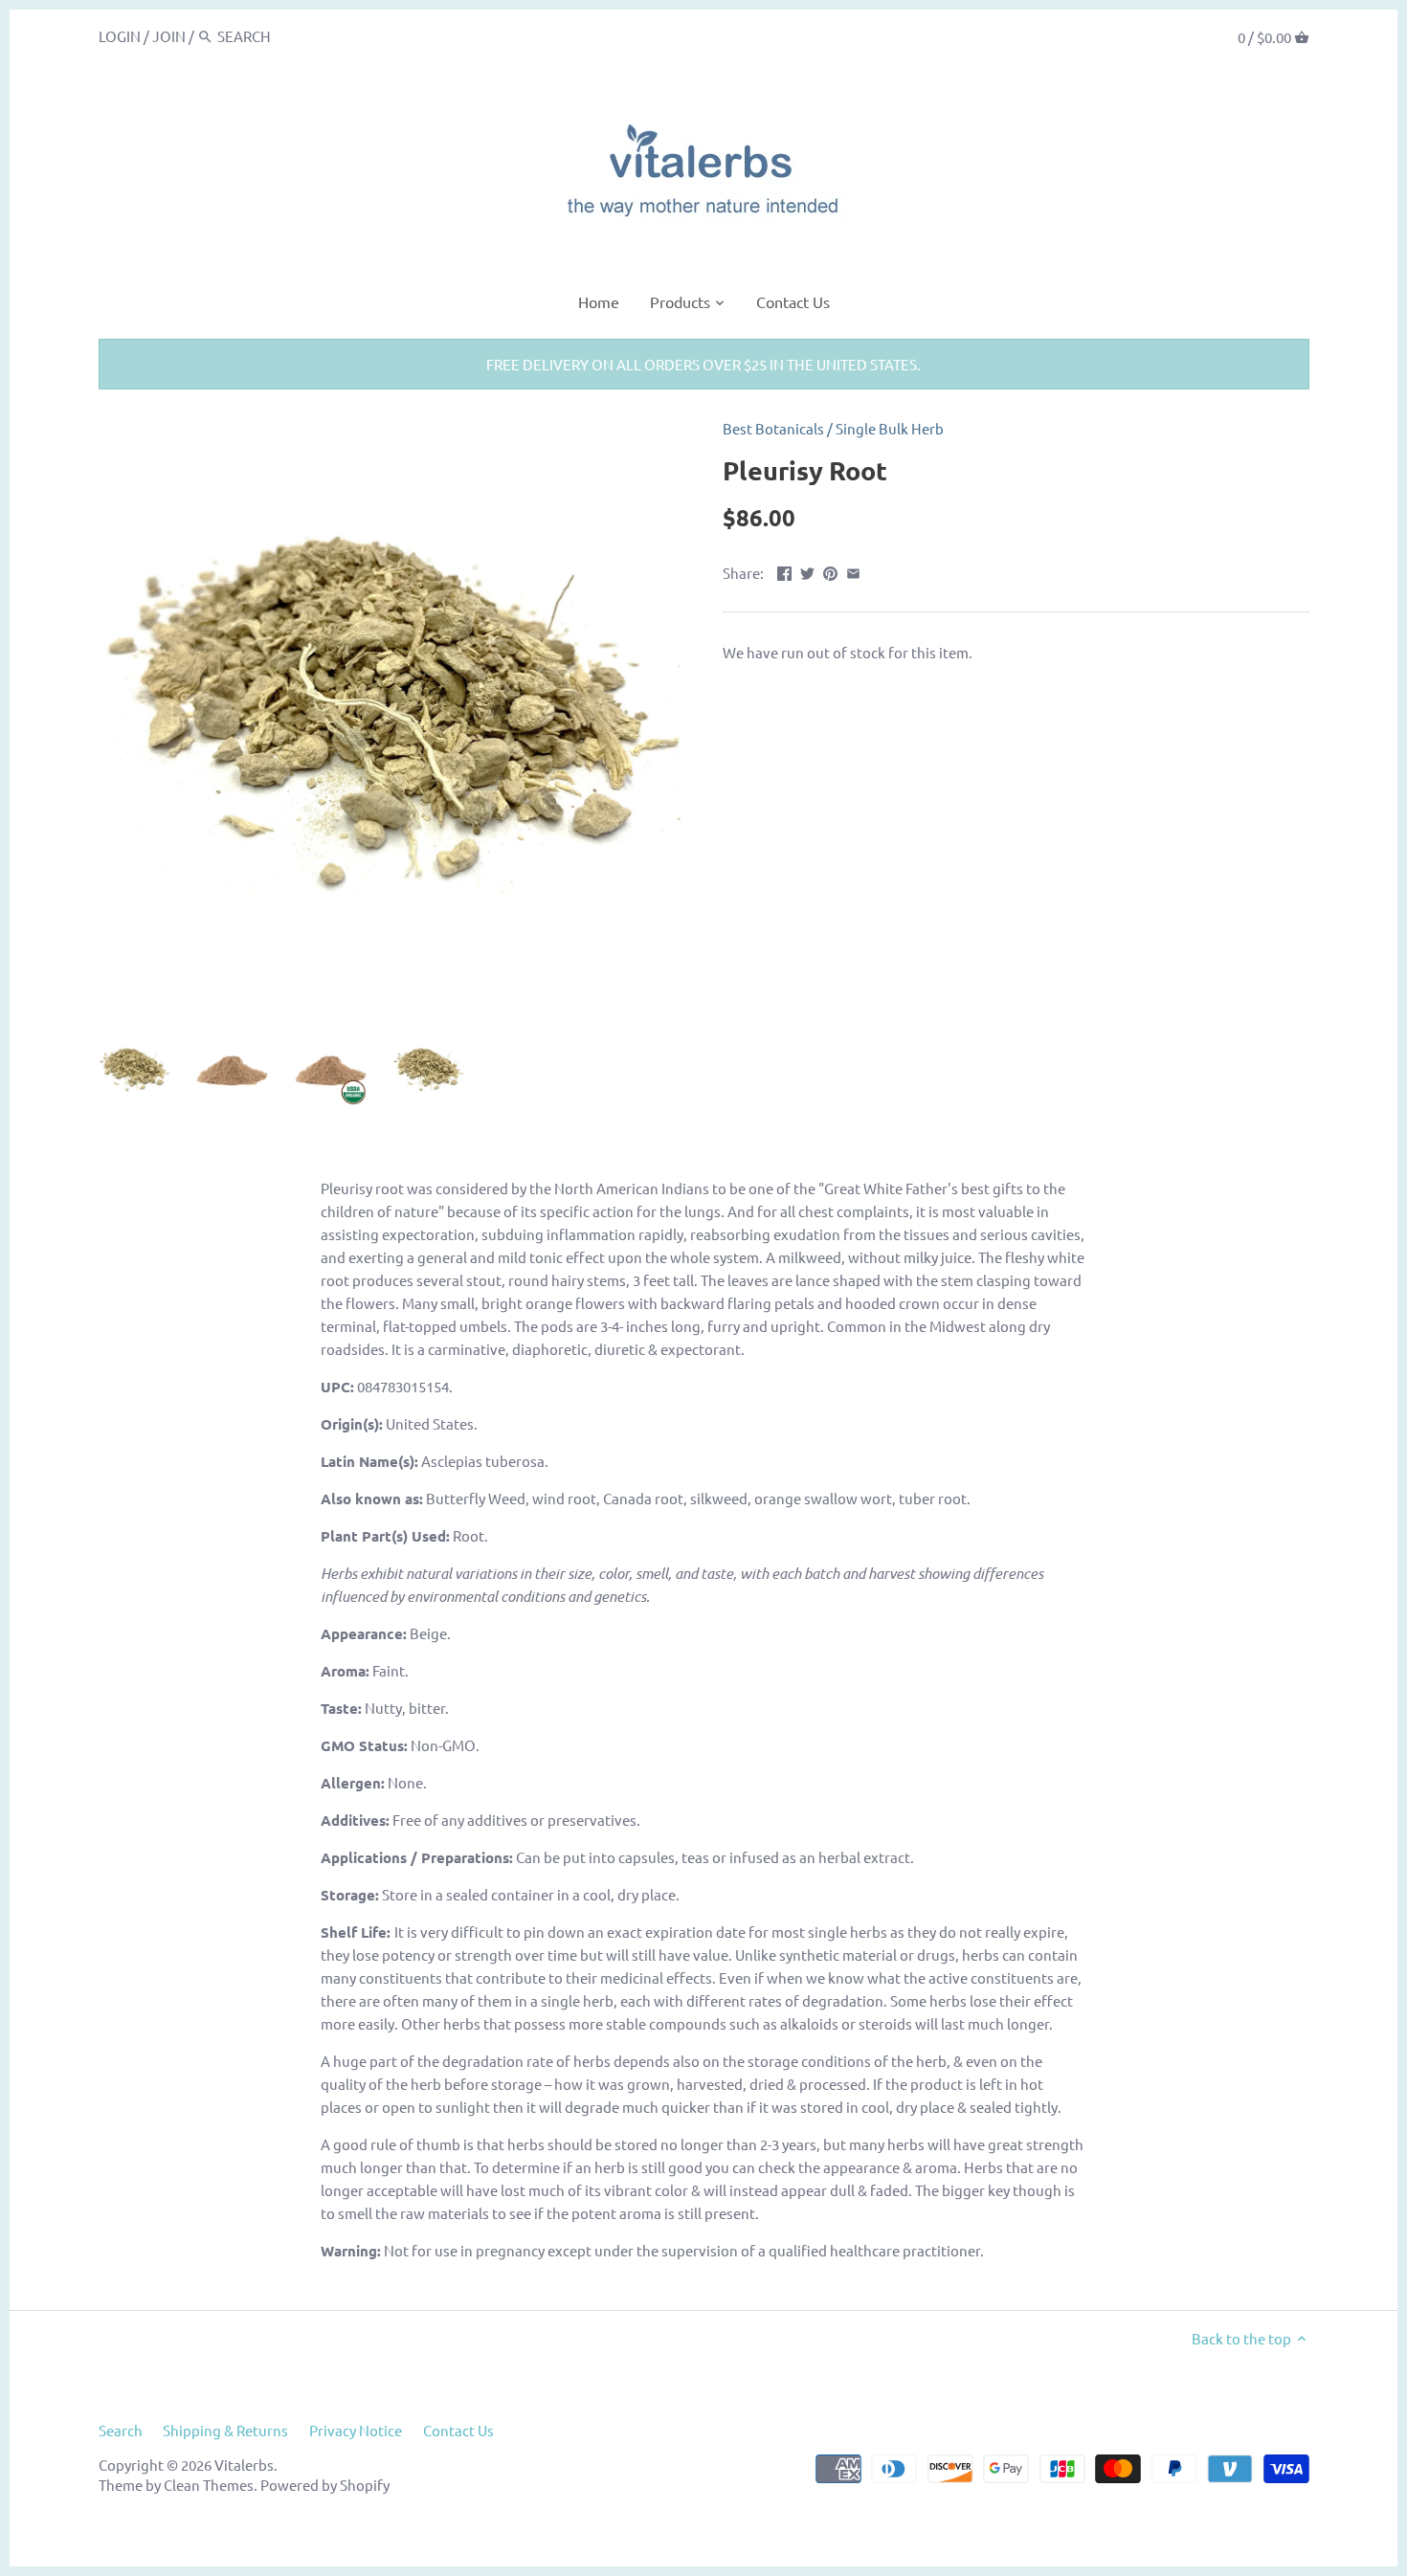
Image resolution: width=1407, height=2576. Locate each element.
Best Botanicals (773, 428)
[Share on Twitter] (807, 571)
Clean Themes (209, 2485)
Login (120, 36)
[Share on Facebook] (784, 571)
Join (169, 36)
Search (121, 2430)
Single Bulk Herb (890, 428)
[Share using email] (853, 571)
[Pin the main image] (830, 571)
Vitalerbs (244, 2465)
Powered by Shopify (325, 2485)
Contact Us (458, 2430)
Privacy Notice (356, 2430)
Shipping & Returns (225, 2430)
